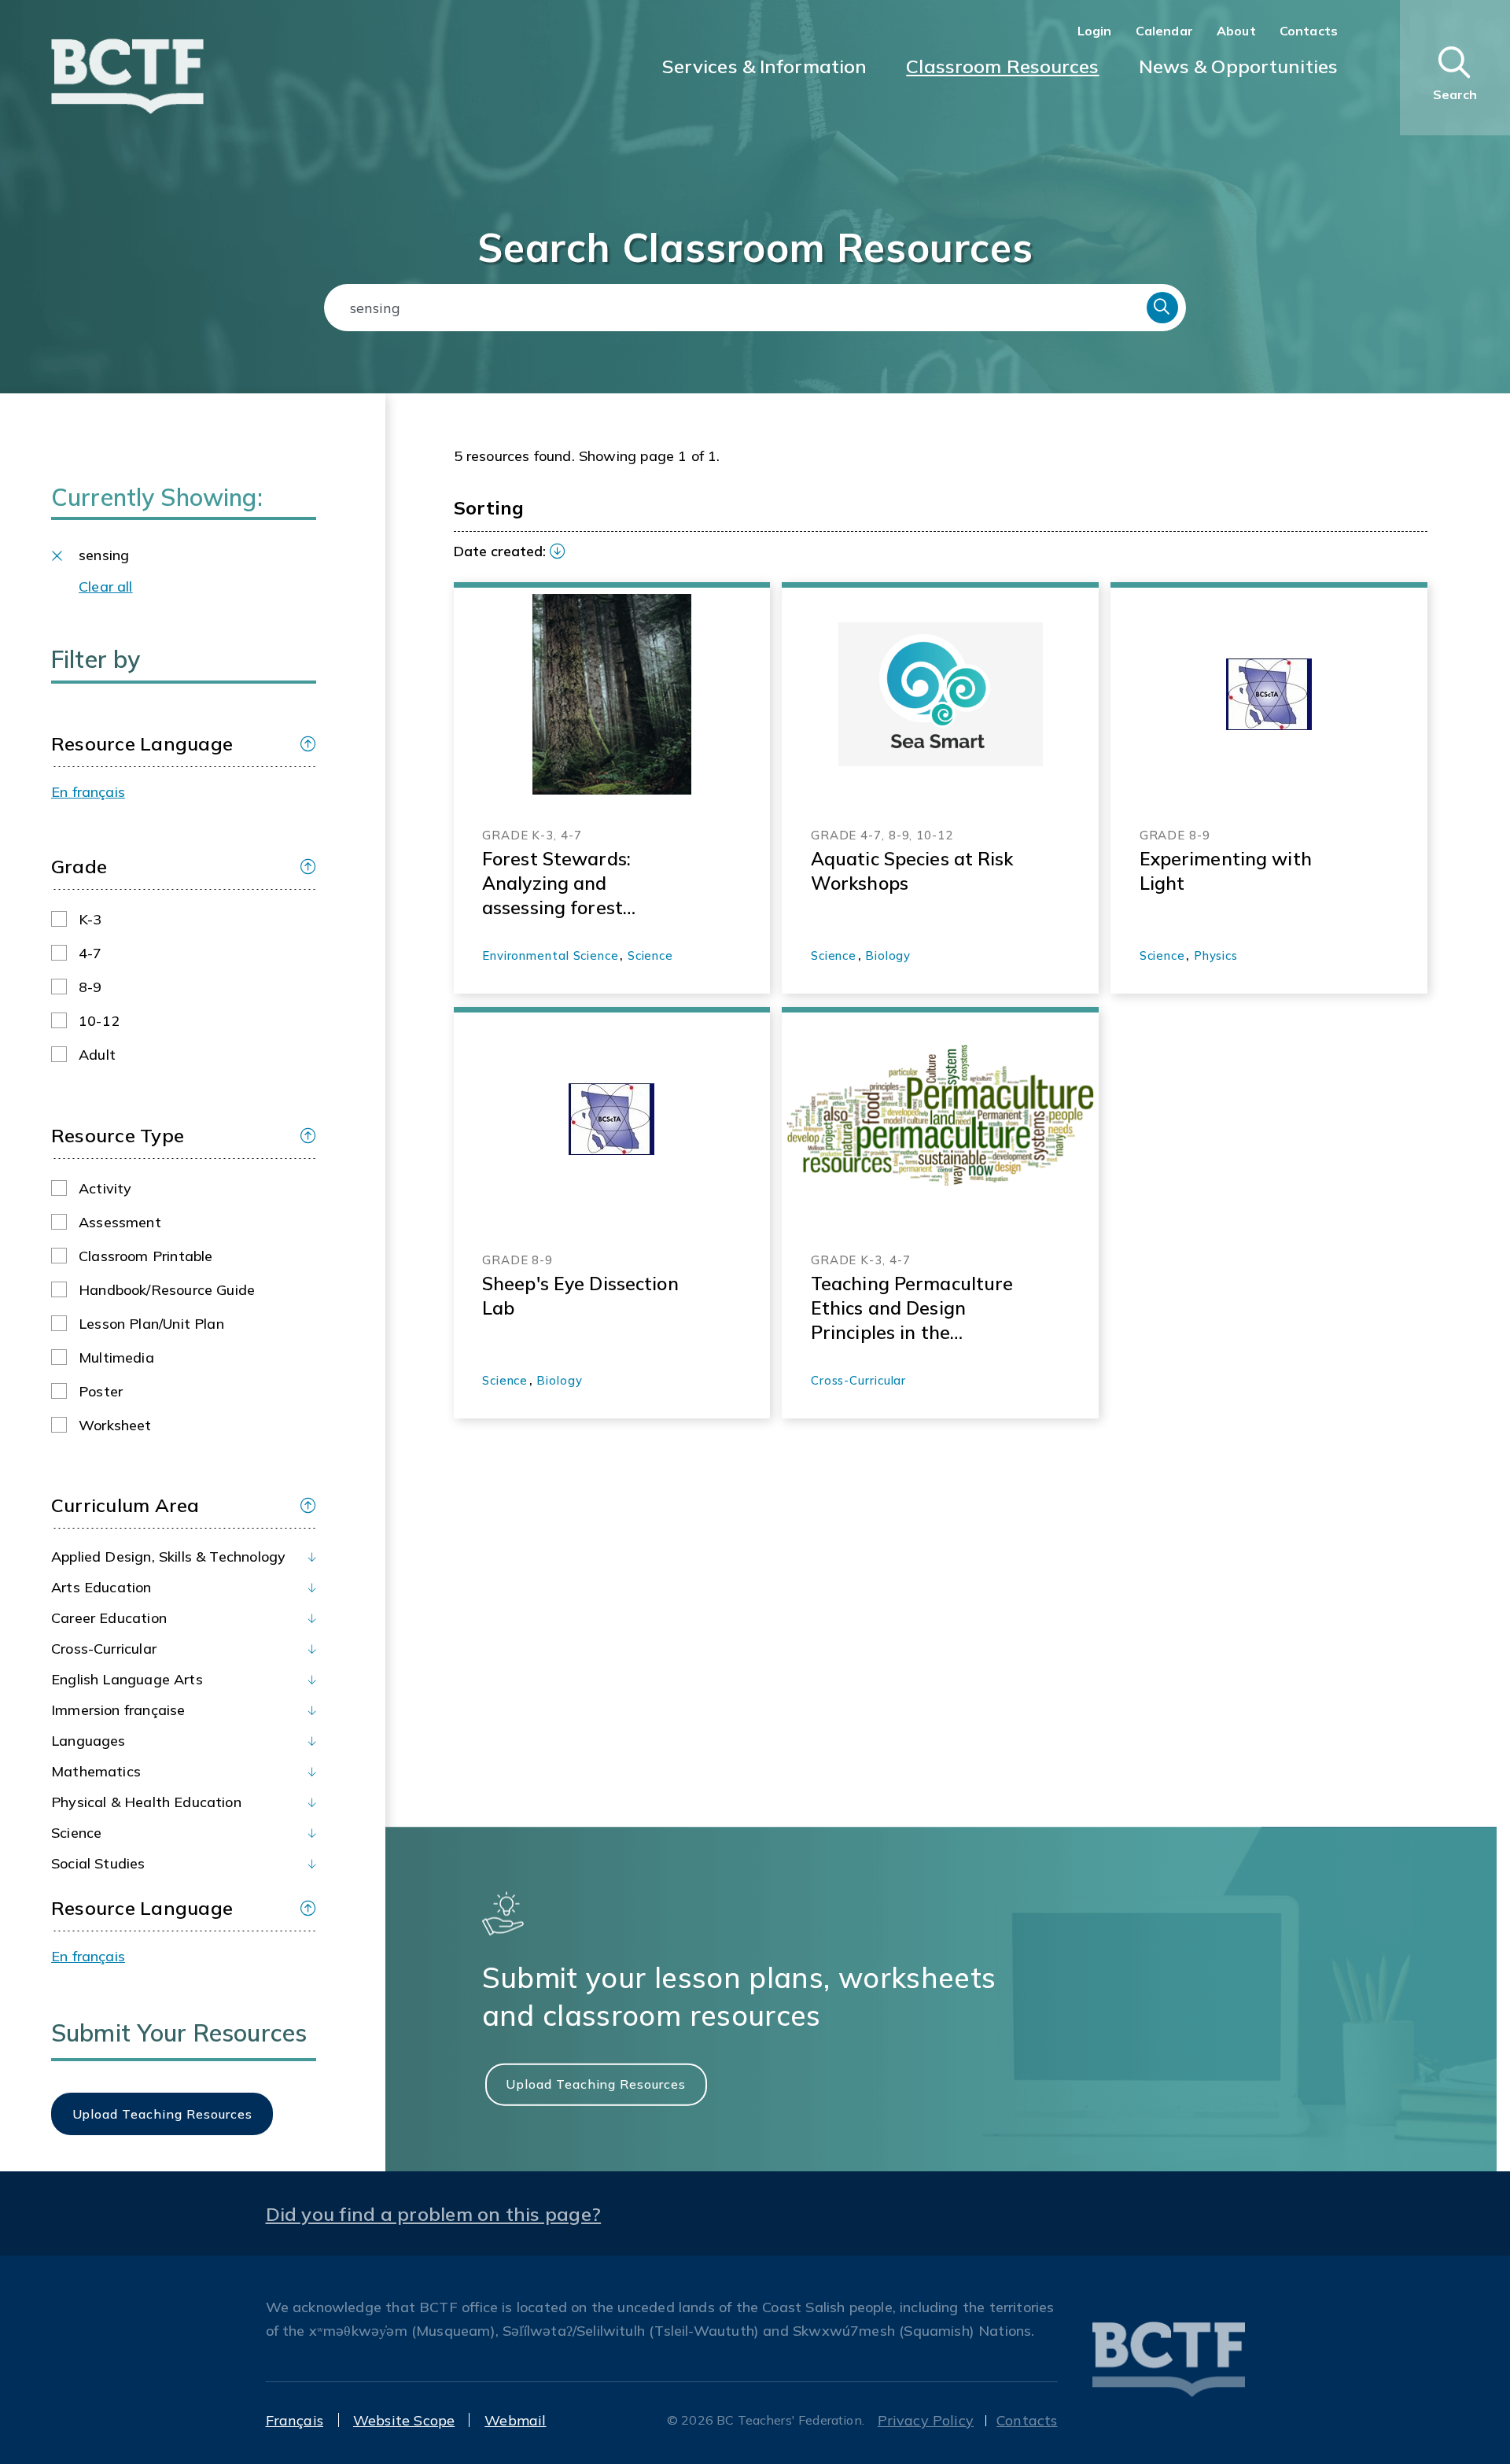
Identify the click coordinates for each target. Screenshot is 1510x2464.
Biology (888, 955)
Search (1162, 308)
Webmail (515, 2420)
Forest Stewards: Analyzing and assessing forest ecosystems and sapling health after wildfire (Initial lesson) (585, 883)
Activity (105, 1188)
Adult (97, 1055)
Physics (1216, 955)
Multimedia (116, 1357)
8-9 (90, 987)
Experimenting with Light (1226, 871)
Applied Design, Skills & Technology (168, 1557)
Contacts (1309, 31)
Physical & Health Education (146, 1802)
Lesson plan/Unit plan (151, 1324)
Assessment (120, 1222)
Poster (101, 1391)
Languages (88, 1741)
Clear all (106, 586)
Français (295, 2420)
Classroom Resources (1002, 66)
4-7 (90, 953)
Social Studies (98, 1863)
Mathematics (96, 1771)
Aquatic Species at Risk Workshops (912, 871)
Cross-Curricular (104, 1649)
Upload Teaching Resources (596, 2084)
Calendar (1164, 31)
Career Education (109, 1618)
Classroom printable (145, 1256)
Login (1095, 31)
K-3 (90, 919)
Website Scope (404, 2420)
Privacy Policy (926, 2420)
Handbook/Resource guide (167, 1290)
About (1236, 31)
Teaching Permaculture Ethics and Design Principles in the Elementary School (912, 1308)
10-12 (99, 1021)
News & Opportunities (1238, 66)
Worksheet (115, 1425)
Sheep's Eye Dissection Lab (580, 1296)
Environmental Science (551, 955)
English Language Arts (127, 1679)
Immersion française (118, 1710)
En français (88, 792)
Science (76, 1833)
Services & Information (765, 66)
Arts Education (101, 1587)
